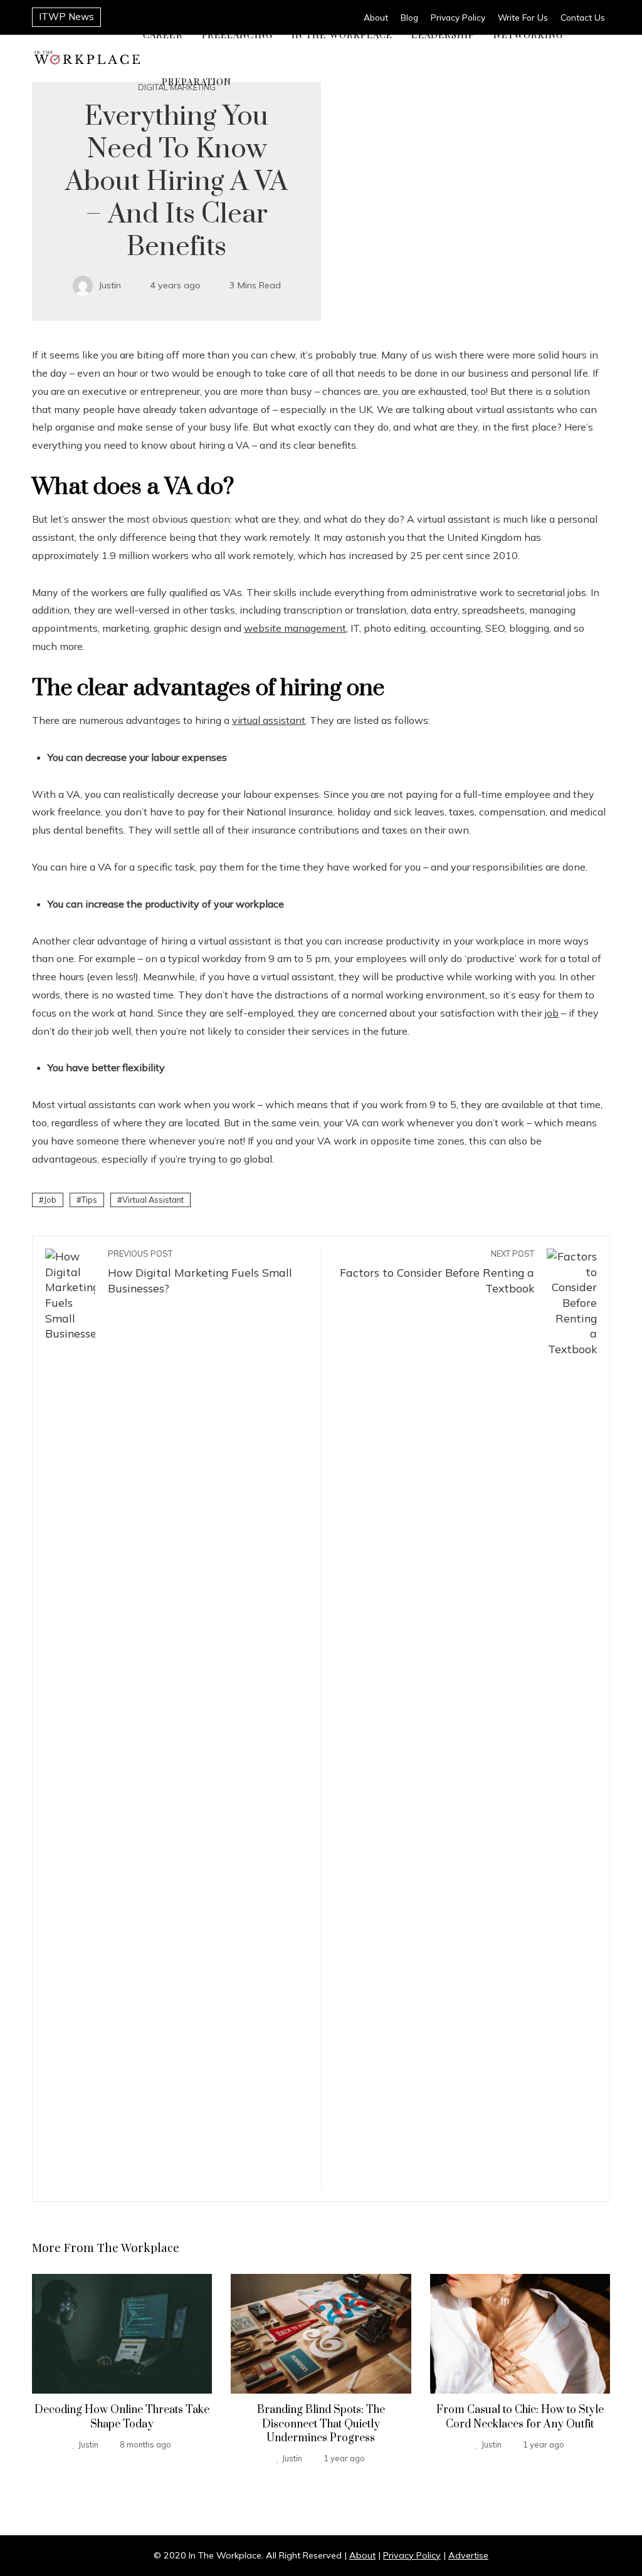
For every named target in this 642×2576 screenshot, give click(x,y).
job (552, 1013)
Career (163, 34)
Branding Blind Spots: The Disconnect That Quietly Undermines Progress (321, 2424)
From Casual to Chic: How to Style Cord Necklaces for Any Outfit (520, 2417)
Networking (528, 34)
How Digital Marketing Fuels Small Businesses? (200, 1272)
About (362, 2555)
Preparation (197, 81)
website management (295, 628)
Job (50, 1200)
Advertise (468, 2555)
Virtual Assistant (153, 1200)
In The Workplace (342, 34)
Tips (89, 1200)
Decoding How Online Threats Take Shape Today (122, 2417)
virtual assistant (269, 720)
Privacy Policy (412, 2555)
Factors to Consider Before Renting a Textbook (437, 1272)
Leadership (443, 34)
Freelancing (237, 34)
